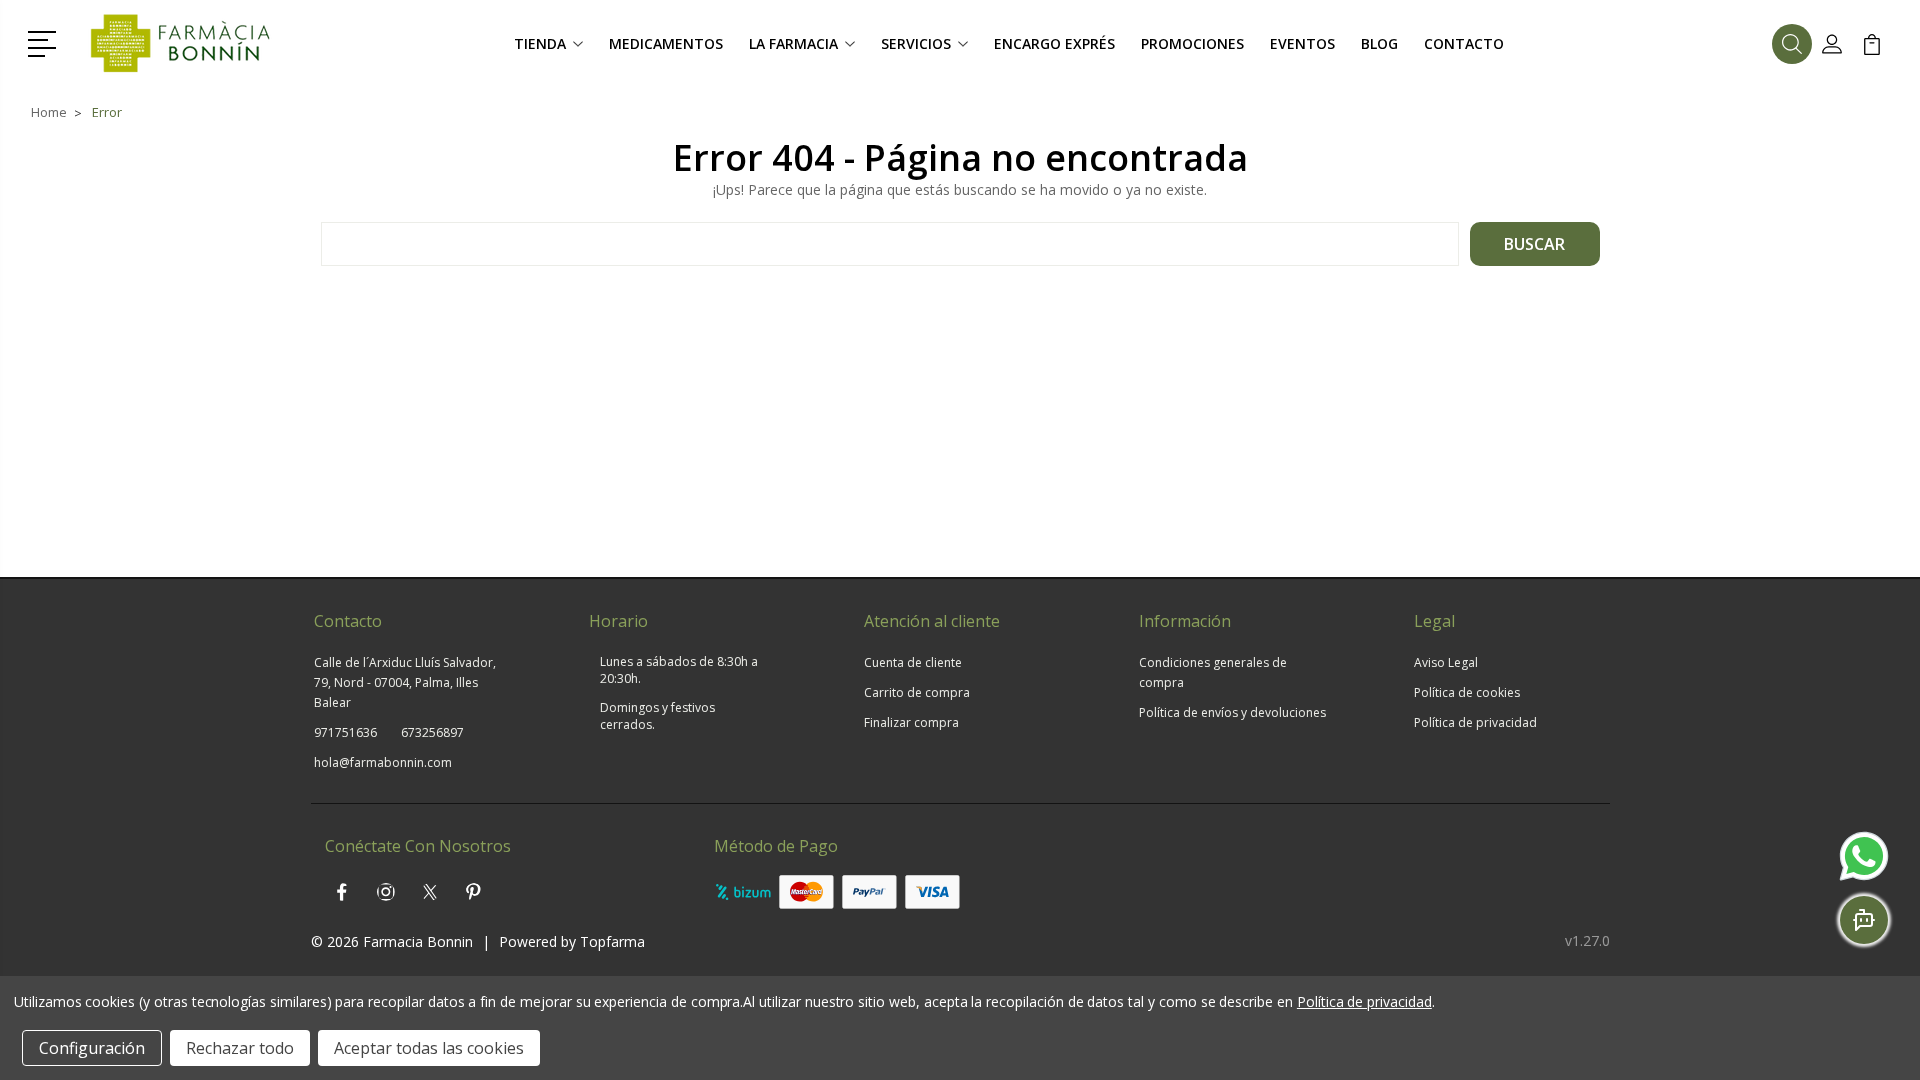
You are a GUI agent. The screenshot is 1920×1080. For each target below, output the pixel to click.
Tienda (540, 43)
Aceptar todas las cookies (429, 1048)
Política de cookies (1467, 692)
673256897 (432, 732)
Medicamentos (666, 43)
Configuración (92, 1048)
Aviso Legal (1446, 662)
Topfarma (612, 941)
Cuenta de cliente (913, 662)
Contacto (1464, 43)
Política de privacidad (1475, 722)
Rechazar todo (240, 1048)
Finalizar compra (911, 722)
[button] (45, 42)
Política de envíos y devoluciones (1232, 712)
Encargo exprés (1054, 43)
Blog (1379, 43)
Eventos (1302, 43)
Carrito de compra (917, 692)
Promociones (1192, 43)
